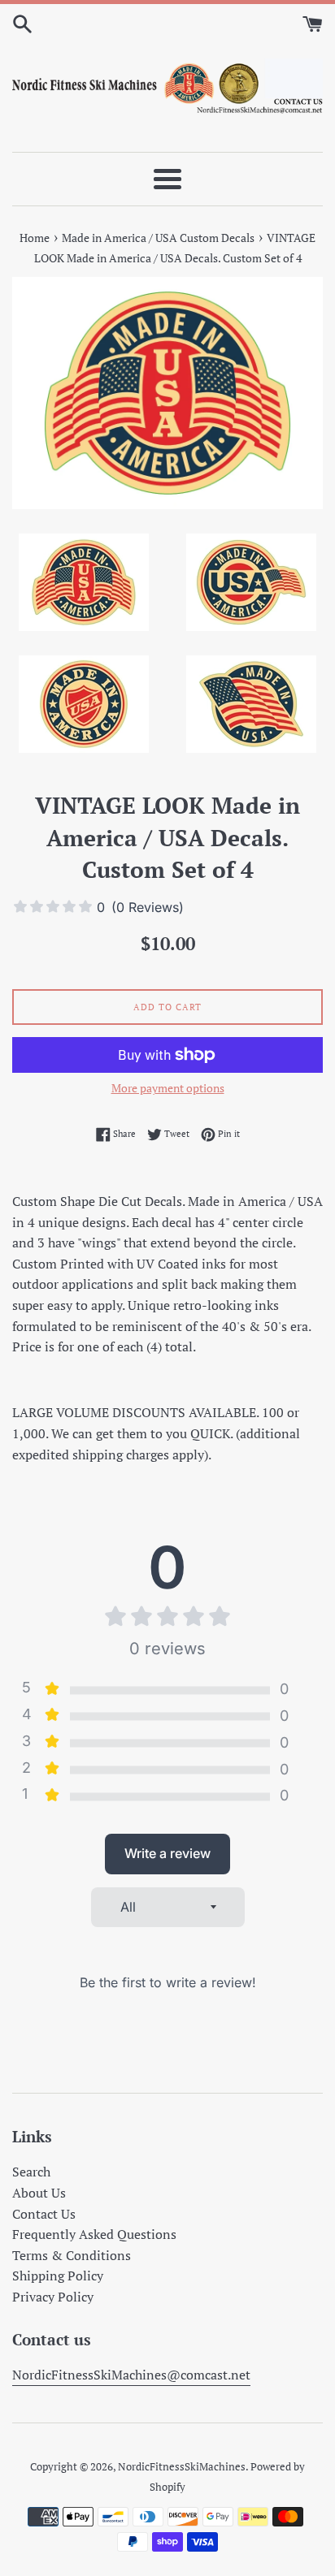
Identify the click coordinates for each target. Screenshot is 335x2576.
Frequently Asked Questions (94, 2234)
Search (31, 2172)
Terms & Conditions (72, 2255)
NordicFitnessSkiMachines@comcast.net (131, 2375)
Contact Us (44, 2214)
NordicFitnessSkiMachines (182, 2467)
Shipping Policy (58, 2276)
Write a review (167, 1853)
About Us (39, 2193)
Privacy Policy (53, 2297)
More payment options (168, 1088)
